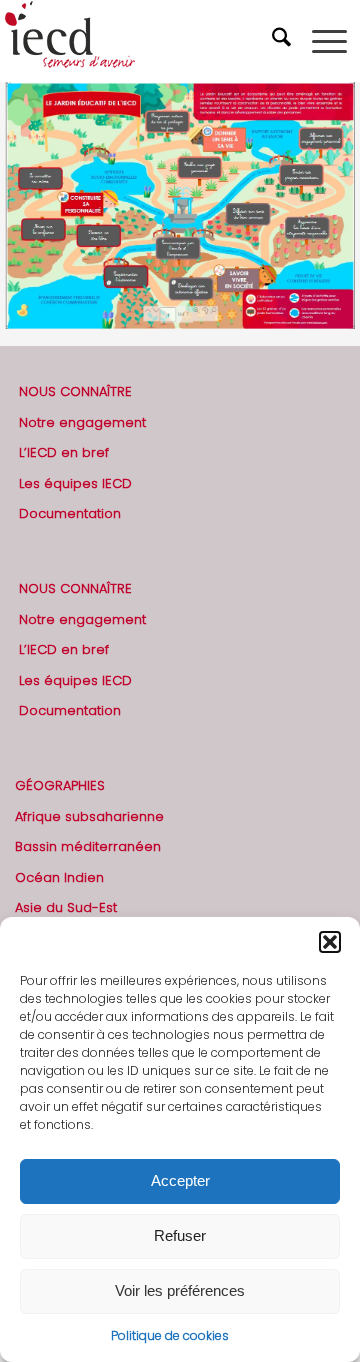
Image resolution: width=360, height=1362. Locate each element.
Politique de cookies (170, 1335)
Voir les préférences (180, 1290)
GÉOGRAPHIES (60, 785)
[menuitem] (284, 41)
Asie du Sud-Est (66, 907)
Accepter (180, 1180)
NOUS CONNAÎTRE (75, 391)
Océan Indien (59, 877)
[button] (330, 942)
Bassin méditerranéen (88, 846)
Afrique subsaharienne (89, 816)
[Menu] (329, 41)
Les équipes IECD (75, 483)
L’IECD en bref (64, 452)
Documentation (70, 513)
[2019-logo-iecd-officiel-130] (144, 41)
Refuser (180, 1235)
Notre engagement (82, 422)
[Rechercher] (284, 41)
